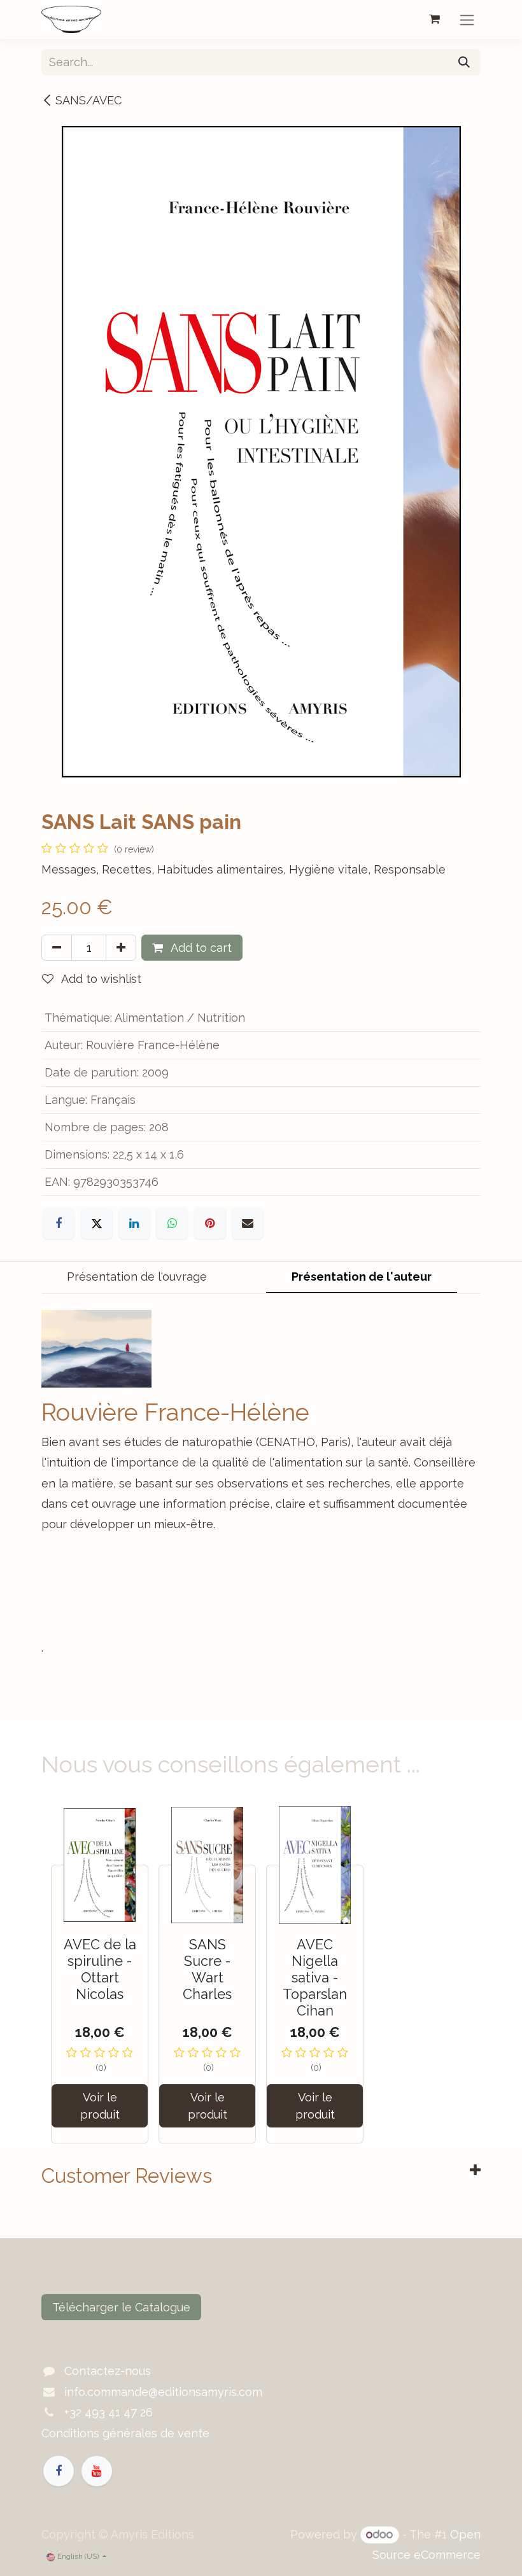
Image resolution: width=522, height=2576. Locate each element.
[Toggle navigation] (467, 19)
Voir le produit (100, 2106)
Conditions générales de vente (125, 2433)
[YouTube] (97, 2471)
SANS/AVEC (88, 100)
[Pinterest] (210, 1223)
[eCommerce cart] (434, 19)
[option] (261, 1974)
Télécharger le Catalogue (121, 2307)
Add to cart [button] (200, 948)
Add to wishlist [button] (100, 979)
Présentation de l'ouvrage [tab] (137, 1277)
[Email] (248, 1223)
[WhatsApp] (172, 1223)
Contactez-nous (108, 2371)
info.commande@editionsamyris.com (163, 2392)
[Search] (464, 62)
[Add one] (121, 948)
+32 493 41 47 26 (109, 2412)
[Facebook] (59, 1223)
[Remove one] (57, 948)
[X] (97, 1223)
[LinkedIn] (134, 1223)
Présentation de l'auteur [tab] (362, 1277)
